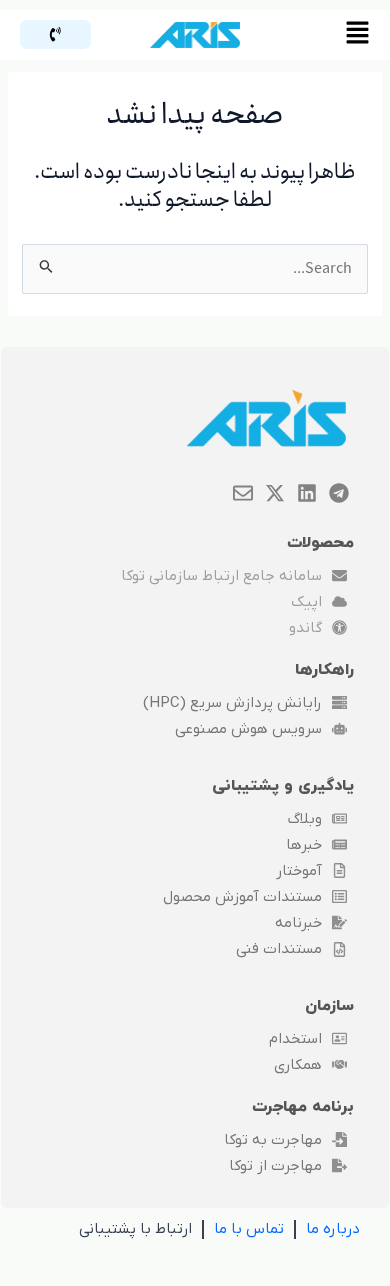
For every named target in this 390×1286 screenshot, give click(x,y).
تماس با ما (249, 1229)
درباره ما (333, 1229)
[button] (324, 35)
